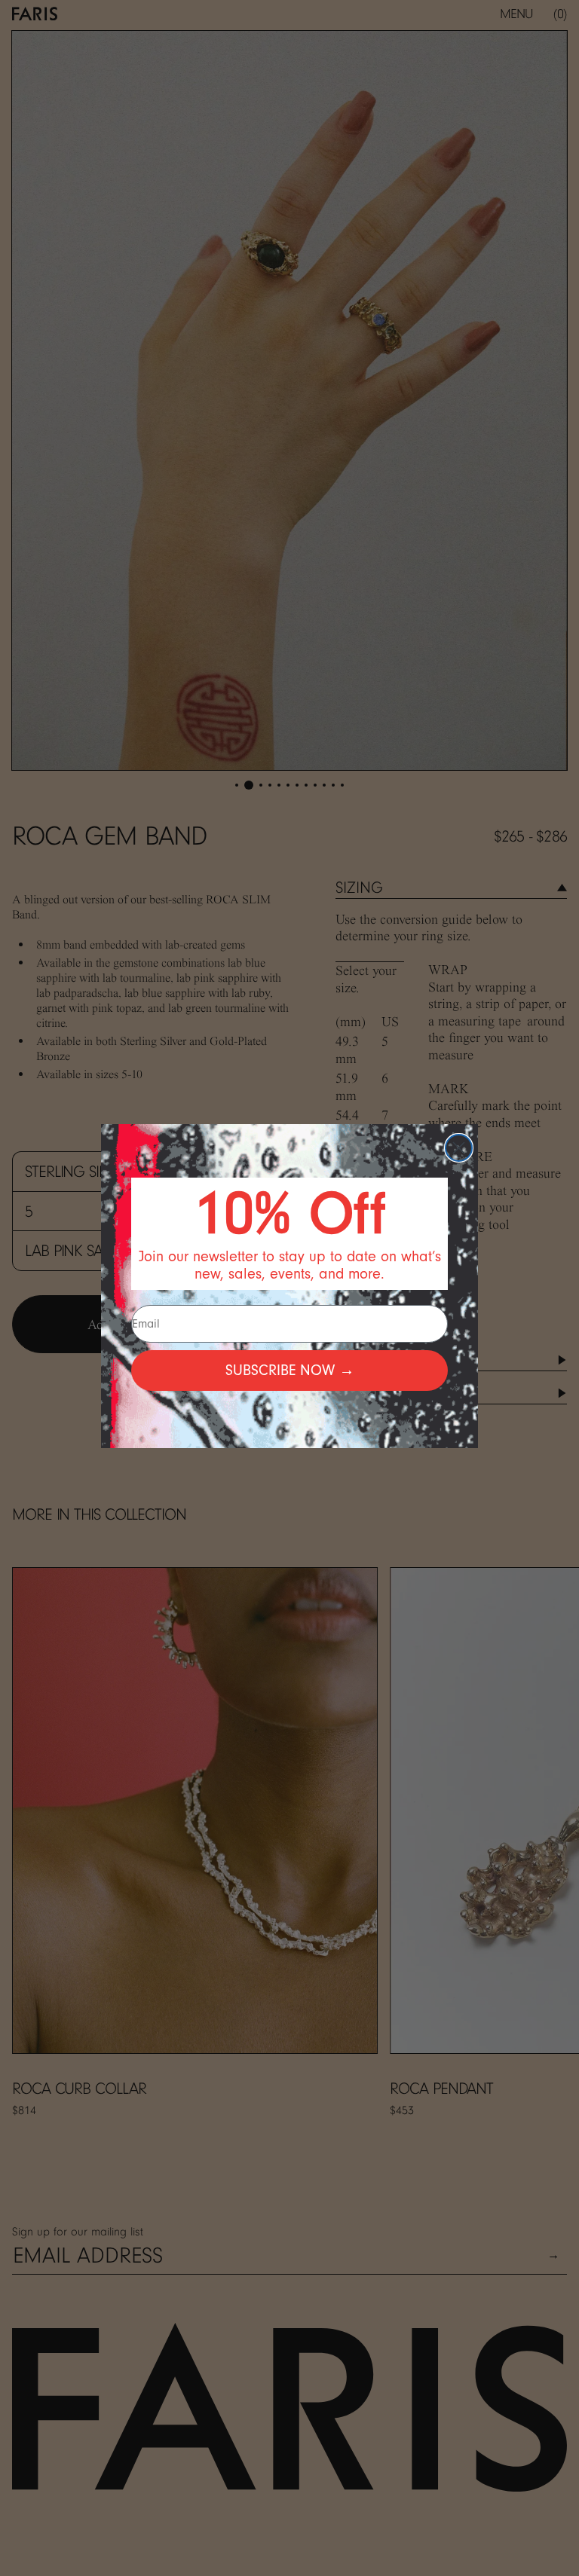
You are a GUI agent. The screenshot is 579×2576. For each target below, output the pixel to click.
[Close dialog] (459, 1148)
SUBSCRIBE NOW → (290, 1370)
